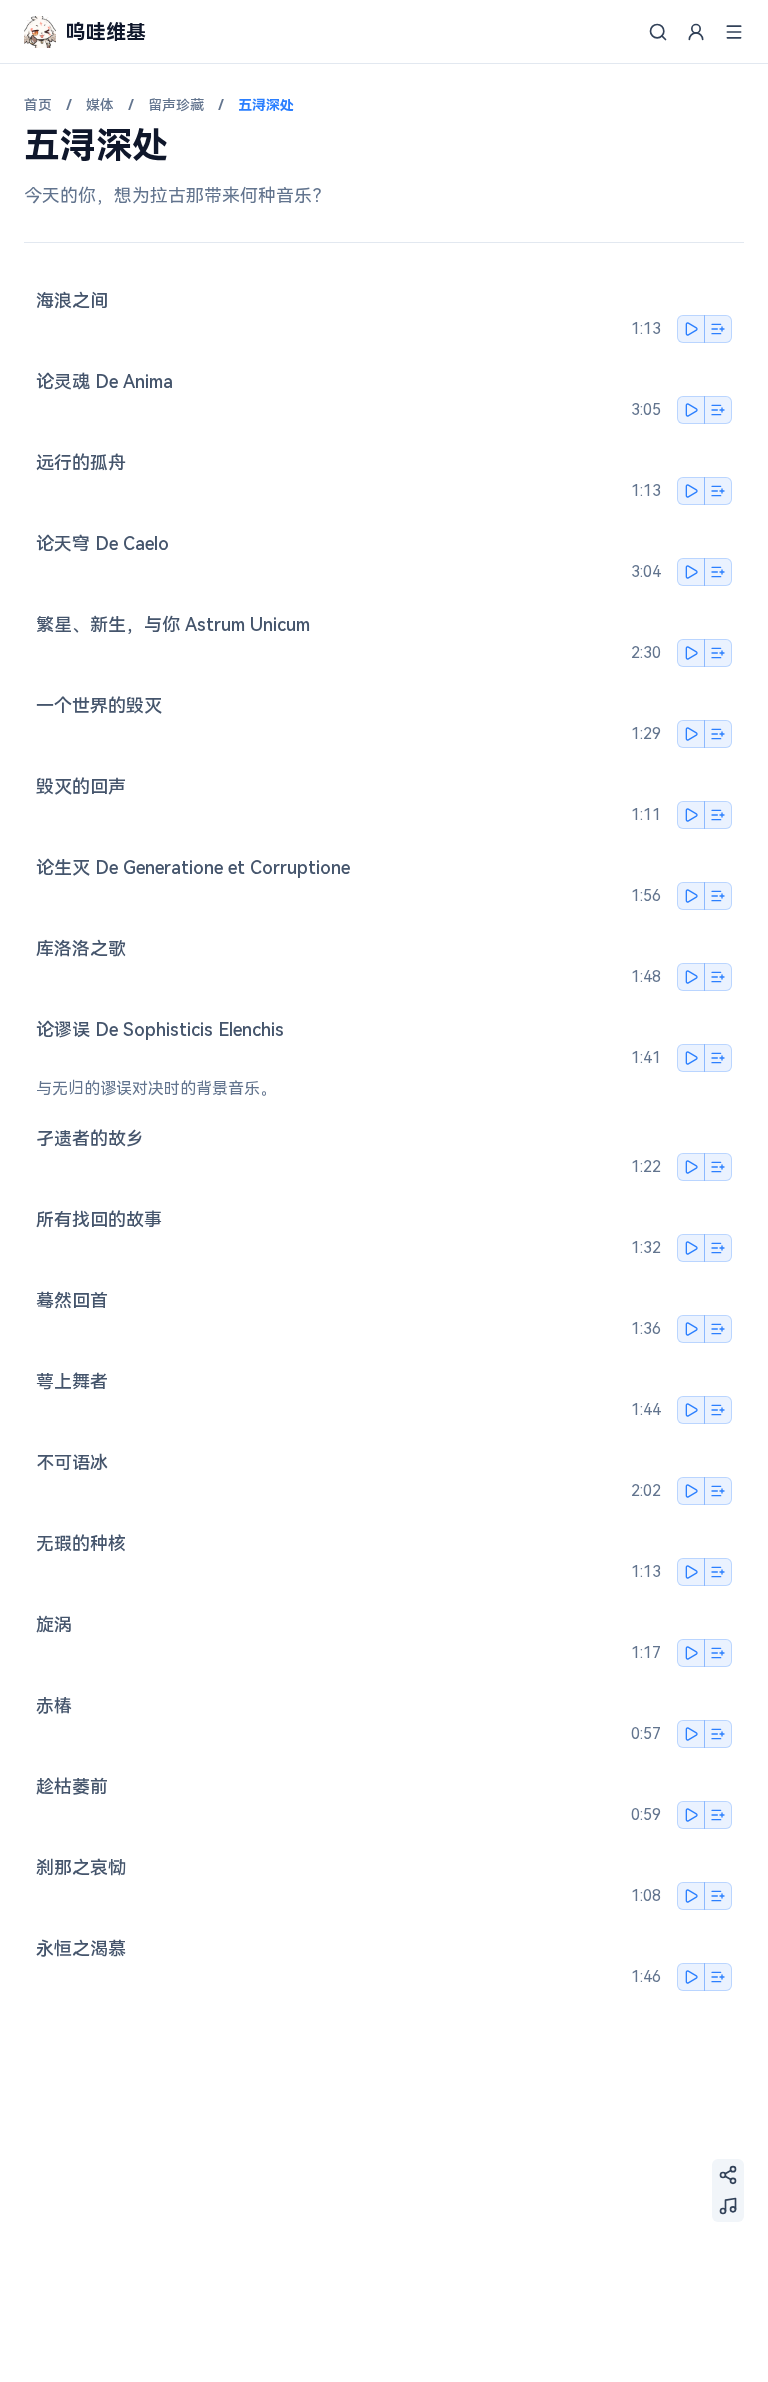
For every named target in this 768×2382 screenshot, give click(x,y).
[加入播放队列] (718, 329)
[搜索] (658, 32)
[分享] (728, 2175)
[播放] (691, 329)
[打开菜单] (734, 32)
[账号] (696, 32)
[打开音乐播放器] (728, 2206)
